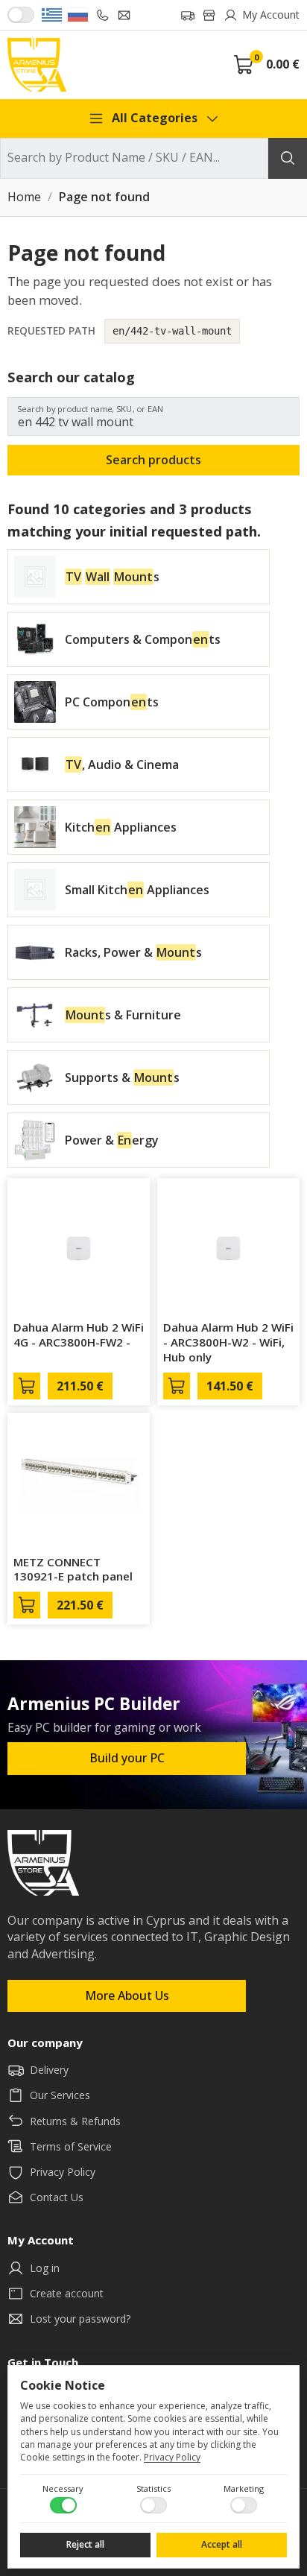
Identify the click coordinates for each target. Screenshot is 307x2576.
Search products (153, 460)
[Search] (288, 158)
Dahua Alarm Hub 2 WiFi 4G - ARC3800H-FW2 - (79, 1335)
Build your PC (127, 1758)
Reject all (85, 2544)
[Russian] (78, 15)
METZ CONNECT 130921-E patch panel (73, 1569)
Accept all (222, 2544)
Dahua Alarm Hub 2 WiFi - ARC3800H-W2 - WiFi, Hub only (228, 1342)
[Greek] (52, 15)
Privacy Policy (172, 2457)
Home (24, 197)
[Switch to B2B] (21, 15)
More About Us (127, 1996)
